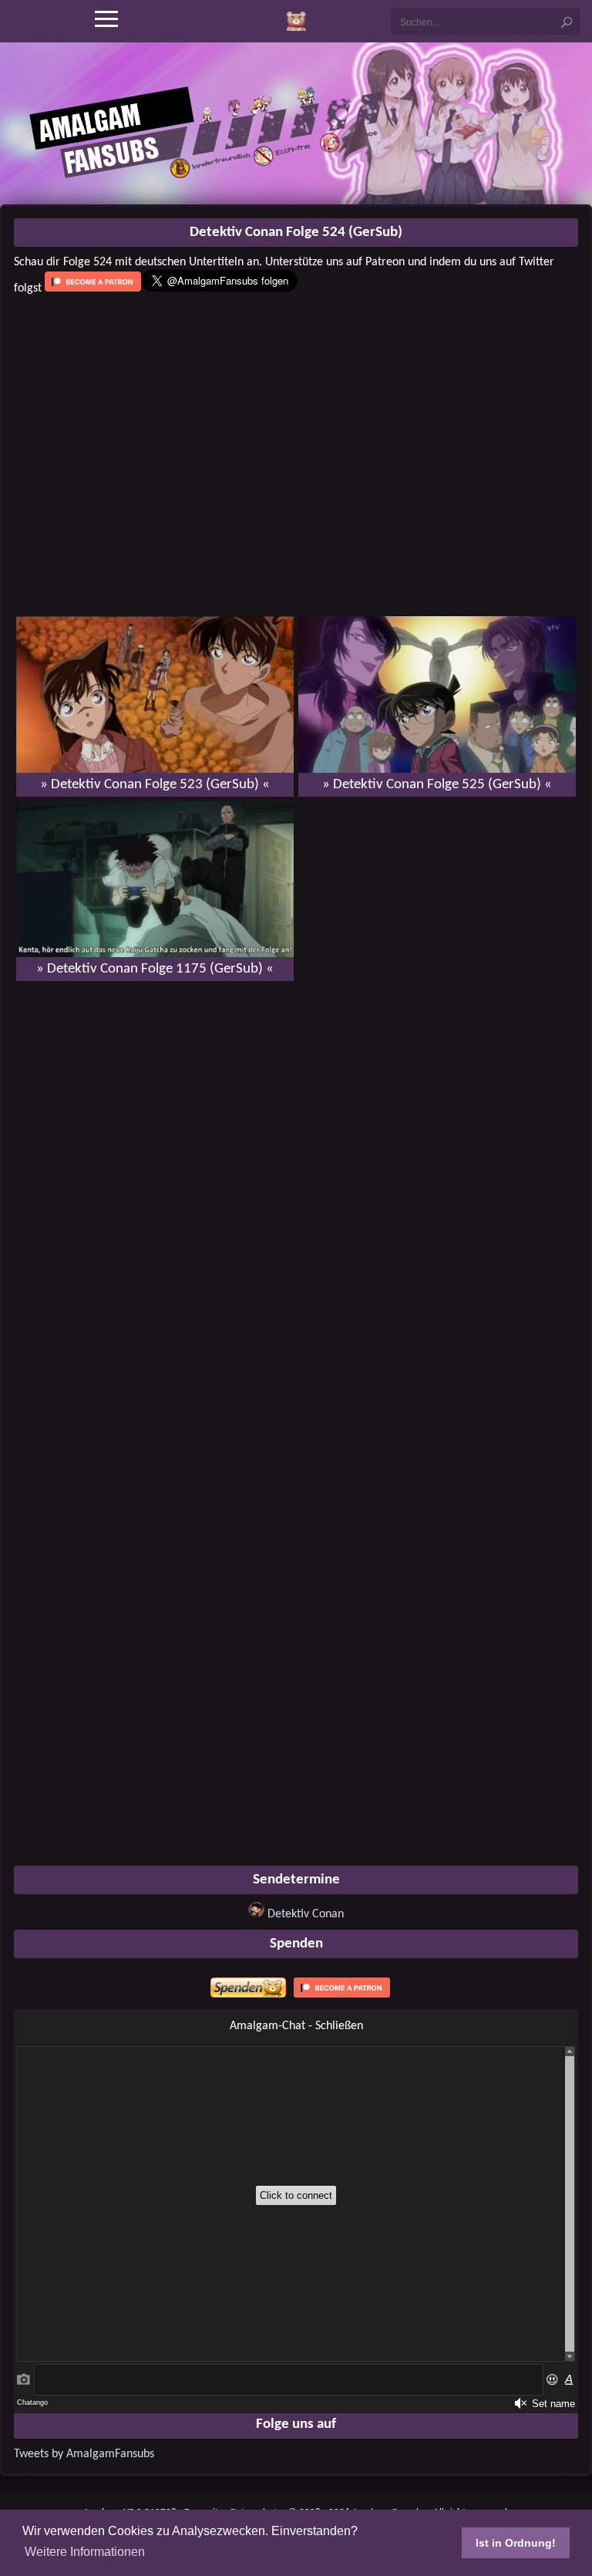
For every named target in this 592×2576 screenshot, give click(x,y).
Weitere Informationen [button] (85, 2552)
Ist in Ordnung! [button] (516, 2543)
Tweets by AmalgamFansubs (84, 2454)
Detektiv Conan (306, 1914)
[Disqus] (296, 1192)
